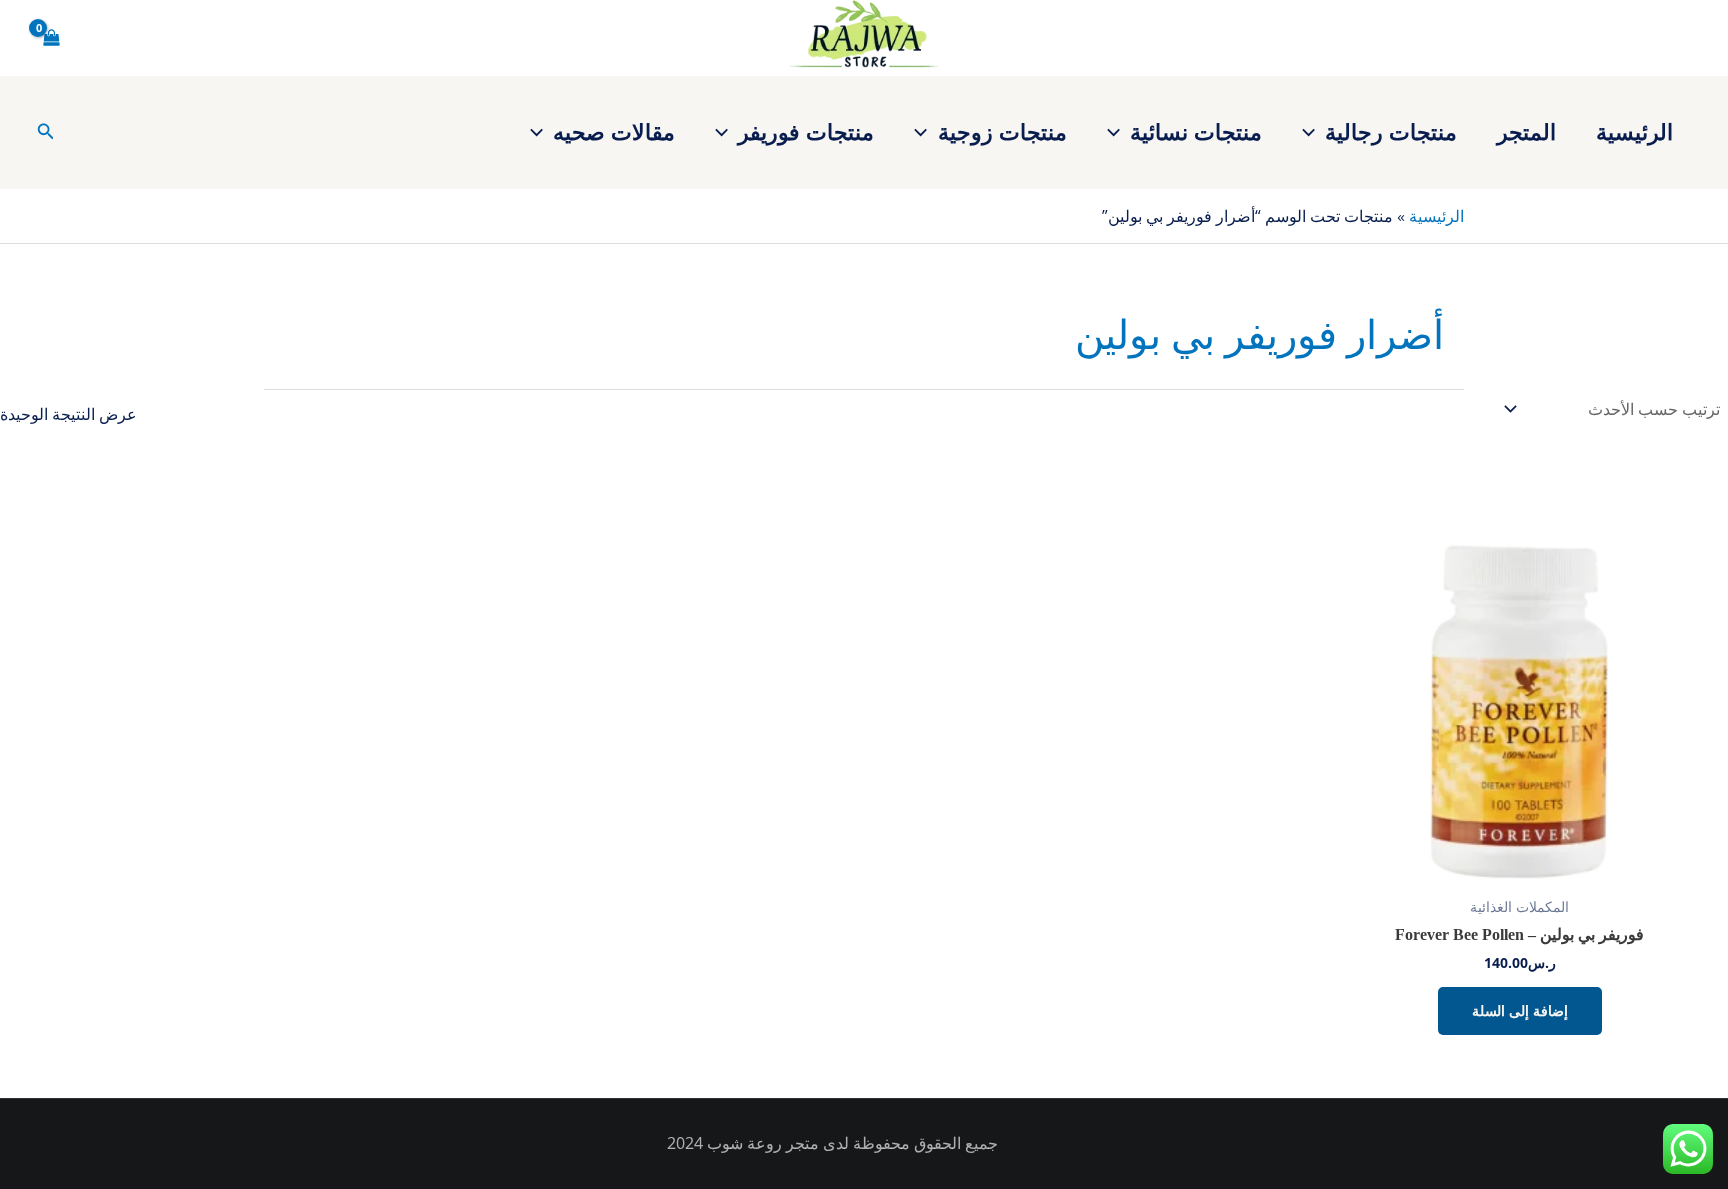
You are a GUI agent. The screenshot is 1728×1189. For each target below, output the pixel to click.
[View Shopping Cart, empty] (52, 38)
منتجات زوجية (1002, 131)
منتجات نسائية (1196, 131)
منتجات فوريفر (806, 131)
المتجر (1526, 131)
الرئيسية (1634, 131)
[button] (1313, 131)
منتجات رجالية (1391, 131)
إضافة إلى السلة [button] (1520, 1010)
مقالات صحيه (614, 131)
